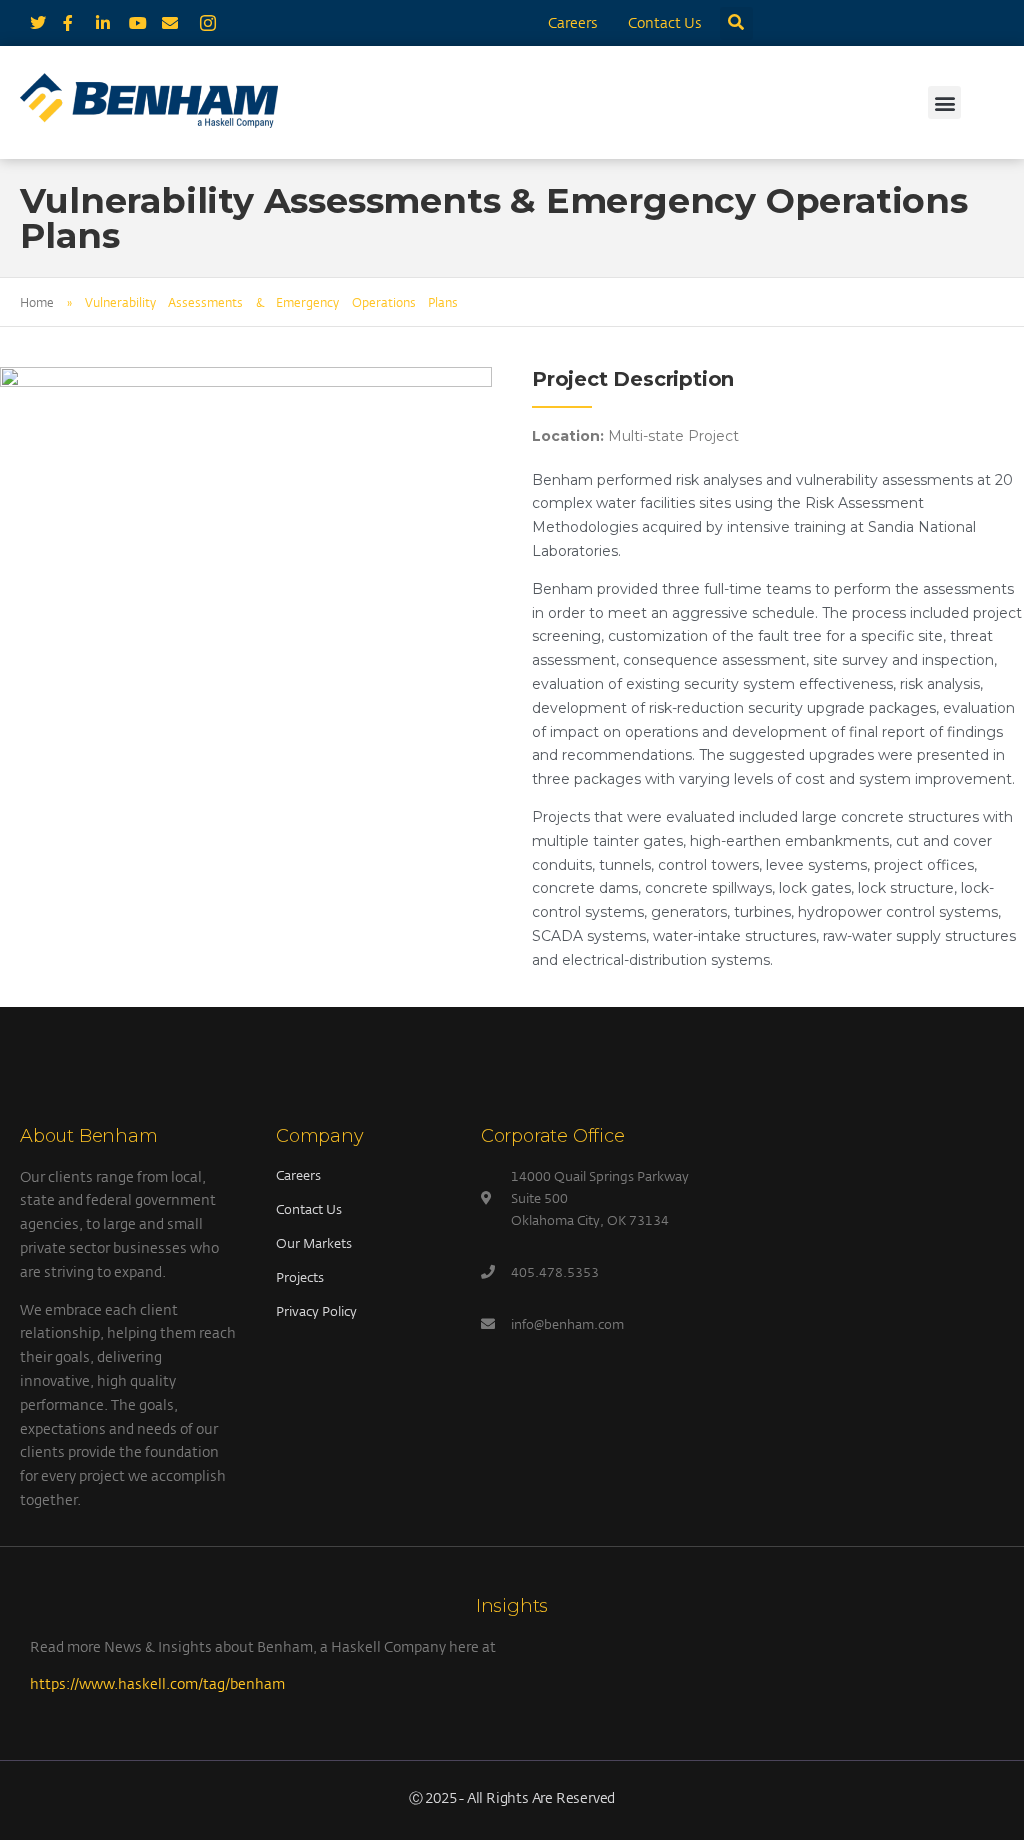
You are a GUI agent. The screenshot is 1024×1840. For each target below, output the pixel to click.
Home (37, 302)
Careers (573, 22)
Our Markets (314, 1243)
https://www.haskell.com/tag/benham (157, 1683)
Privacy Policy (316, 1311)
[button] (736, 23)
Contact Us (665, 22)
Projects (300, 1277)
